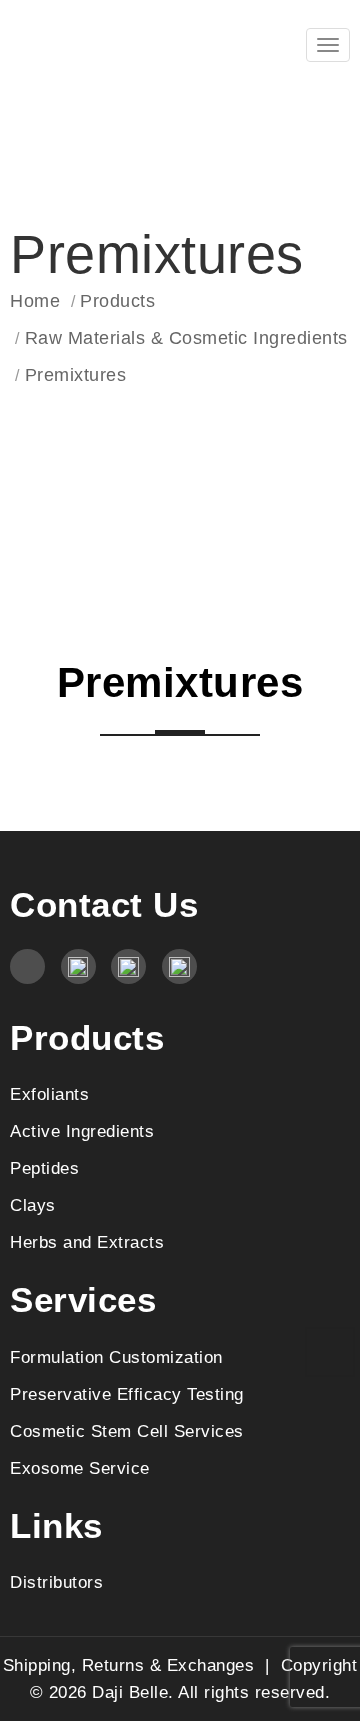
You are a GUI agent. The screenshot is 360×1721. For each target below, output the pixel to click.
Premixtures (76, 375)
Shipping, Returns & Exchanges (129, 1665)
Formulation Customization (116, 1357)
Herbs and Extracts (87, 1242)
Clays (33, 1205)
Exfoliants (49, 1094)
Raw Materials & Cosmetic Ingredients (186, 338)
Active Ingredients (82, 1131)
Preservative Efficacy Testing (127, 1394)
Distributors (56, 1582)
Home (35, 301)
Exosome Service (80, 1468)
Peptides (44, 1168)
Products (117, 301)
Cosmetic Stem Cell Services (127, 1431)
